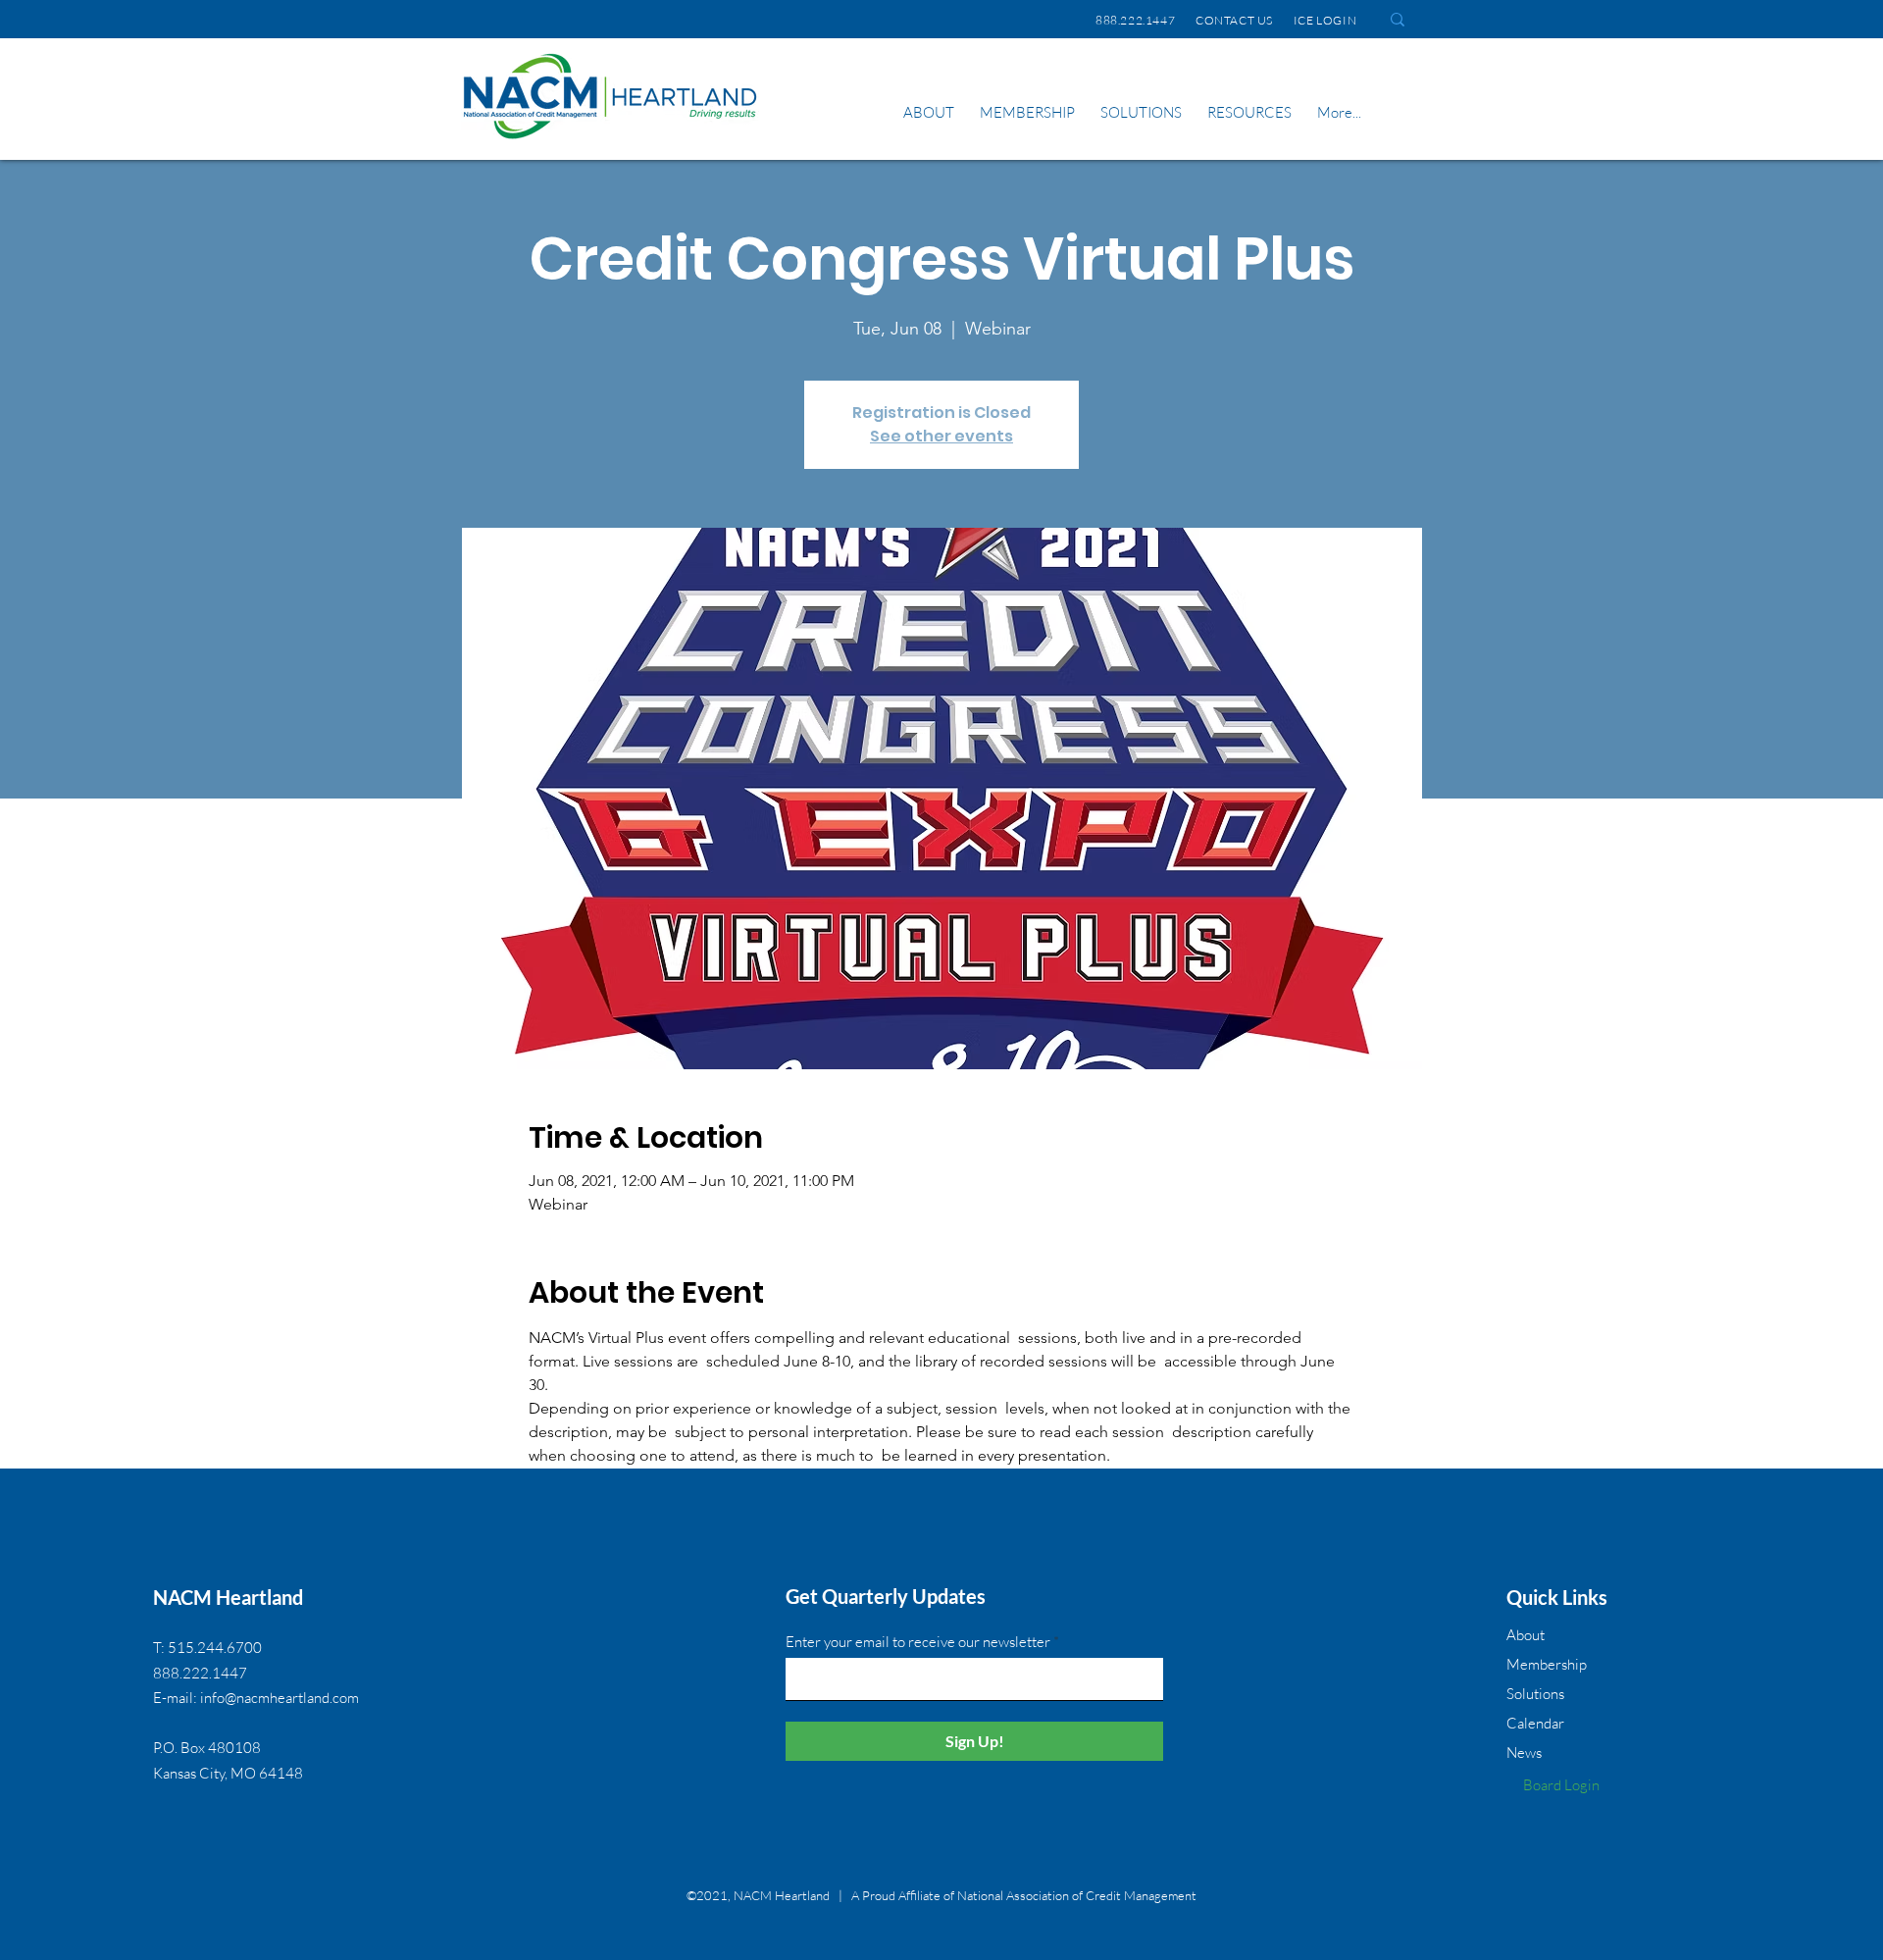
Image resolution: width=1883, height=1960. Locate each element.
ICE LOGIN (1327, 20)
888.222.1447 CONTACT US (1184, 20)
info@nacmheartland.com (280, 1698)
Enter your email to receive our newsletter (918, 1642)
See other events (941, 436)
